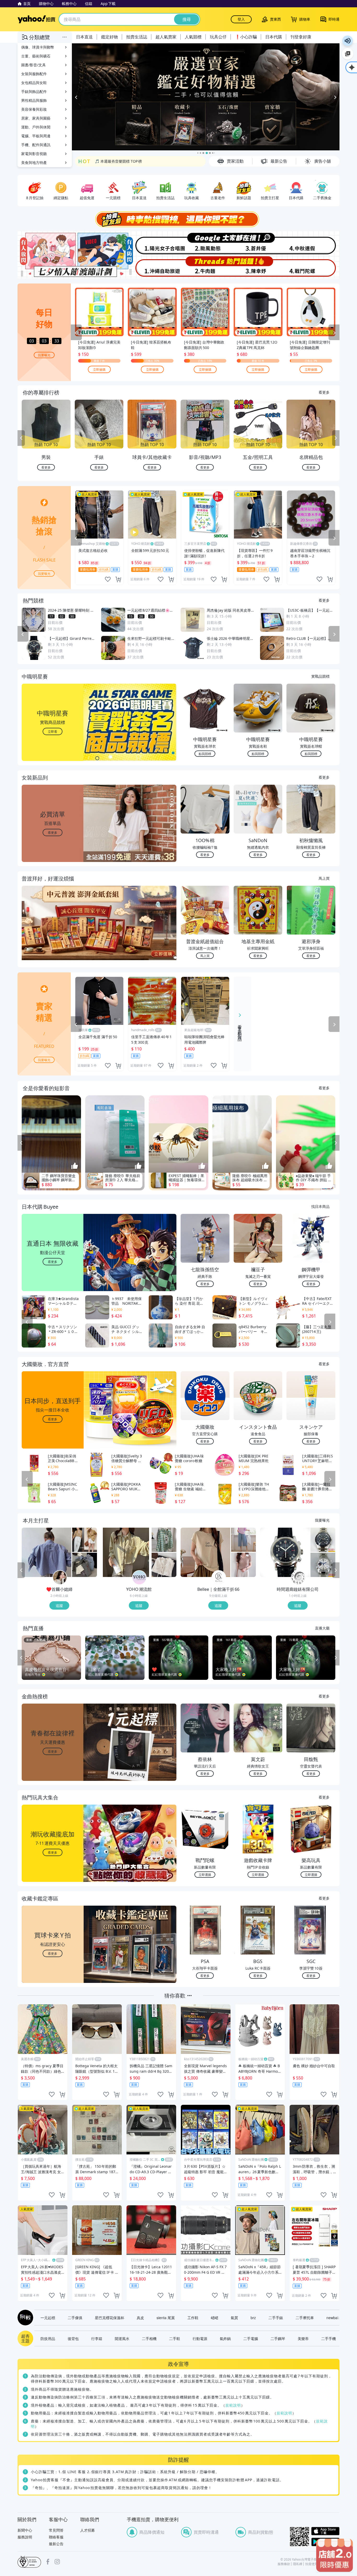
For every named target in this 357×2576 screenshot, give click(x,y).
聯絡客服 (56, 2537)
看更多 (324, 392)
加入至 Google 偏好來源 (348, 54)
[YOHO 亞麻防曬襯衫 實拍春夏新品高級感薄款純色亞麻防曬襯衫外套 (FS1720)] (126, 1553)
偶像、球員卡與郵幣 (38, 47)
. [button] (53, 934)
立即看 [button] (53, 732)
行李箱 (97, 2339)
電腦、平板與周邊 (36, 136)
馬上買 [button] (205, 956)
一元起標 (48, 2318)
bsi (29, 2562)
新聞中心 (25, 2530)
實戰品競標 (320, 676)
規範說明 (233, 2405)
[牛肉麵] (205, 267)
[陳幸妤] (259, 267)
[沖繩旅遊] (152, 267)
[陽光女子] (152, 243)
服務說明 (25, 2537)
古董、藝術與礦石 (36, 56)
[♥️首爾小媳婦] (60, 1578)
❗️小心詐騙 (246, 37)
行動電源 (200, 2339)
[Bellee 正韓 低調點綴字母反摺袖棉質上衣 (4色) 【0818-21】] (205, 1553)
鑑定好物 (110, 37)
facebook (48, 2562)
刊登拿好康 (301, 37)
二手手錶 (276, 2318)
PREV (21, 439)
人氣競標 (193, 37)
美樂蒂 (303, 2339)
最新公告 (56, 2544)
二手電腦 (251, 2339)
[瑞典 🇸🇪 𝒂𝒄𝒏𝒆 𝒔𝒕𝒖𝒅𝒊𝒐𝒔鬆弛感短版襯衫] (47, 1553)
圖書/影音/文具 (33, 65)
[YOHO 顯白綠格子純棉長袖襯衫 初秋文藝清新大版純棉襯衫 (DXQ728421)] (164, 1540)
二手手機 (329, 2339)
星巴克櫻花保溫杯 (110, 2318)
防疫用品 (48, 2339)
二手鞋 (175, 2339)
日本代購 (274, 37)
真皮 (140, 2318)
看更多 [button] (53, 833)
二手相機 (149, 2339)
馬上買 (324, 878)
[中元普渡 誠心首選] (206, 97)
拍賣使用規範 (315, 2564)
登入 (241, 19)
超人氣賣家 (166, 37)
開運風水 (122, 2339)
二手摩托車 (305, 2318)
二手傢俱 (75, 2318)
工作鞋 (193, 2318)
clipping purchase (118, 580)
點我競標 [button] (205, 754)
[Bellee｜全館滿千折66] (219, 1578)
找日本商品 (320, 1207)
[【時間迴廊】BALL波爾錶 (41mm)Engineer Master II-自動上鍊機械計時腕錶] (323, 1565)
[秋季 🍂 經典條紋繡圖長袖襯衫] (85, 1565)
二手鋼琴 (278, 2339)
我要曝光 (44, 355)
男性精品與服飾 (34, 100)
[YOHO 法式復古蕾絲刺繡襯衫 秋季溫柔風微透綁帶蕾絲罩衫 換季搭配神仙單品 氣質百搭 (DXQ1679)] (164, 1565)
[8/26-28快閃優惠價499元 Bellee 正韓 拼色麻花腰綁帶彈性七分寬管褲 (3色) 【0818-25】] (243, 1540)
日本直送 (84, 37)
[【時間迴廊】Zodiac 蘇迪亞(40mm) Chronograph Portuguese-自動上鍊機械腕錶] (323, 1540)
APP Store (325, 2531)
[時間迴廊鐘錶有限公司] (298, 1578)
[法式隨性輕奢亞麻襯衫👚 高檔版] (85, 1540)
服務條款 (284, 2564)
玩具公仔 (218, 37)
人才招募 (88, 2530)
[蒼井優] (259, 243)
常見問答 (56, 2530)
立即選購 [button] (205, 1875)
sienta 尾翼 (166, 2318)
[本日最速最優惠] (335, 2555)
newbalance (336, 2318)
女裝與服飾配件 (34, 74)
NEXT (336, 439)
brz (253, 2318)
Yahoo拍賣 (36, 19)
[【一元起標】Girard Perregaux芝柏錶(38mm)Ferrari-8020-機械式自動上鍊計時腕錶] (285, 1553)
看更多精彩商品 (240, 1029)
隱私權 (298, 2564)
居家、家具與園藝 (36, 118)
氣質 (234, 2318)
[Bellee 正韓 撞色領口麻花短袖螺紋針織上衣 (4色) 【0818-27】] (243, 1565)
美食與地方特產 (34, 163)
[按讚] (75, 1166)
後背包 (73, 2339)
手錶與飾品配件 (34, 91)
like (108, 580)
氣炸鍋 (225, 2339)
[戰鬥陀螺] (313, 267)
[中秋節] (313, 243)
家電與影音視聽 (34, 154)
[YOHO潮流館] (139, 1578)
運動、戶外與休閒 (36, 127)
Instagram (57, 2562)
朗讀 (348, 41)
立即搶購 (99, 370)
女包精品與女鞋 (34, 83)
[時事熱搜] (179, 220)
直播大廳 (322, 1628)
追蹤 (59, 1606)
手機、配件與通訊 (36, 145)
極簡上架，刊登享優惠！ (115, 161)
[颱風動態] (205, 243)
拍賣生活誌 (137, 37)
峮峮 (215, 2318)
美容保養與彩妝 (34, 109)
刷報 (24, 2318)
